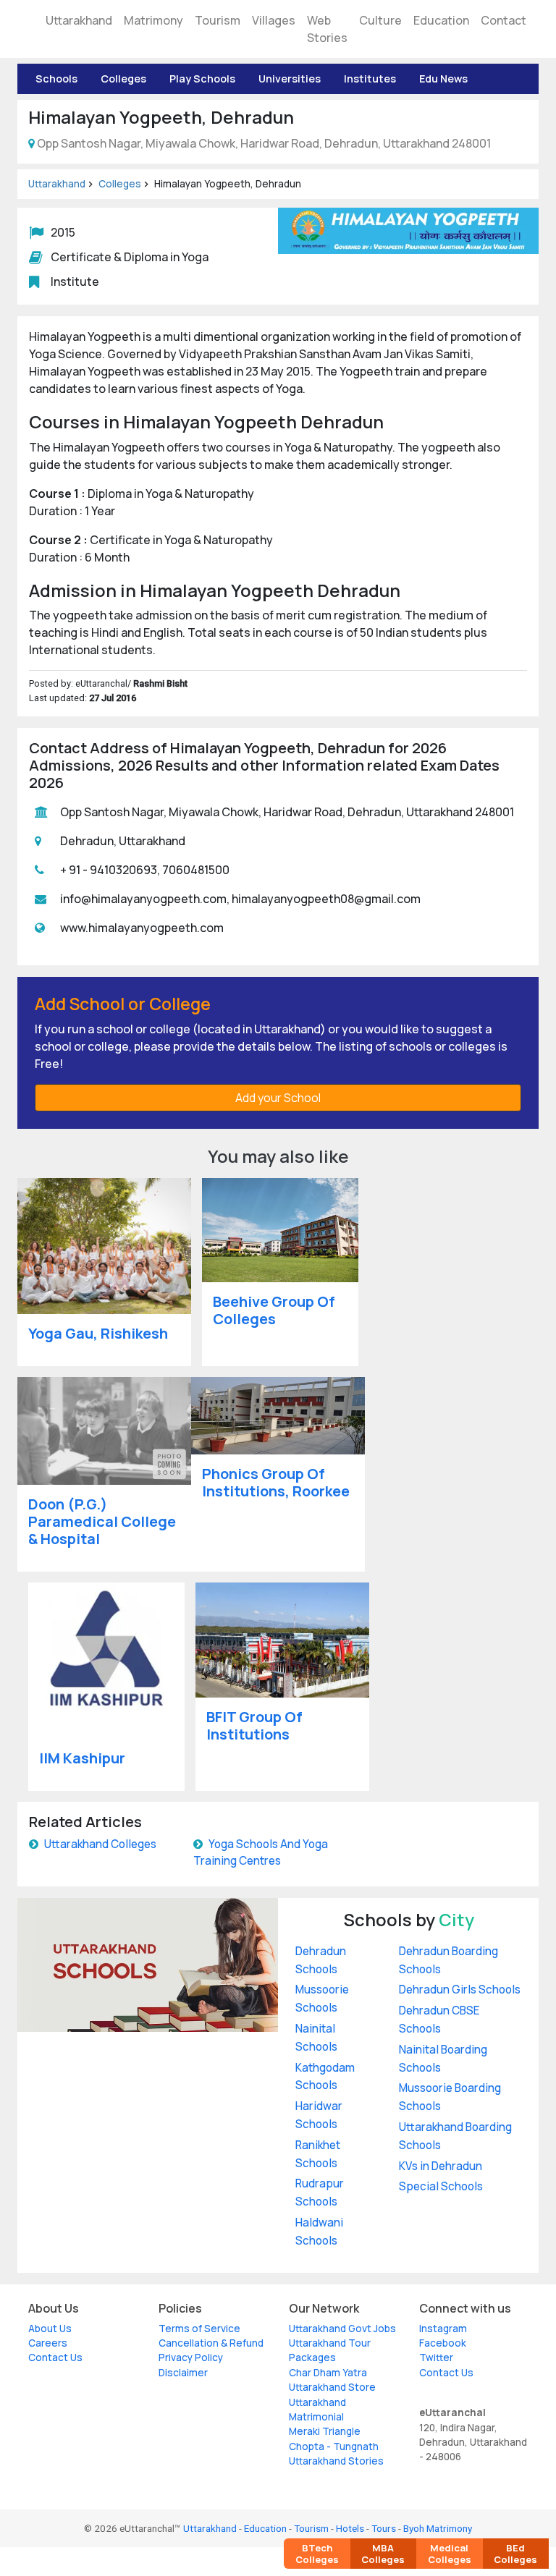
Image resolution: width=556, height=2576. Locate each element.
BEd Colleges (515, 2554)
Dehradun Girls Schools (460, 1990)
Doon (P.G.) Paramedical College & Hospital (102, 1521)
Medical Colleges (450, 2554)
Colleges (123, 79)
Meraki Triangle (325, 2431)
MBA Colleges (383, 2554)
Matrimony (153, 20)
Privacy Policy (191, 2357)
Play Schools (202, 79)
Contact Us (55, 2357)
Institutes (370, 79)
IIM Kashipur (82, 1758)
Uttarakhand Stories (336, 2461)
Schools (56, 79)
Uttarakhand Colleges (100, 1844)
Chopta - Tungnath (334, 2446)
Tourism (218, 20)
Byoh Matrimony (438, 2528)
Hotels (350, 2528)
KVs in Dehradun (441, 2166)
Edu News (443, 79)
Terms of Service (199, 2329)
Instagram (443, 2329)
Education (441, 20)
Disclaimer (183, 2373)
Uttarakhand (79, 20)
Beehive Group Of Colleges (274, 1310)
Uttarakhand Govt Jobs (342, 2329)
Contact (504, 20)
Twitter (436, 2357)
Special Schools (441, 2186)
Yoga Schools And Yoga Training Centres (261, 1852)
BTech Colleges (317, 2554)
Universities (290, 79)
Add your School (278, 1098)
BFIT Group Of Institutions (254, 1725)
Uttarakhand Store (332, 2387)
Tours (384, 2528)
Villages (274, 20)
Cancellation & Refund (211, 2343)
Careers (48, 2343)
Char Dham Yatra (328, 2373)
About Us (50, 2329)
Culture (380, 20)
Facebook (443, 2343)
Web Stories (327, 29)
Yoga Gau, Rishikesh (98, 1333)
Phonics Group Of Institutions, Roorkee (276, 1482)
